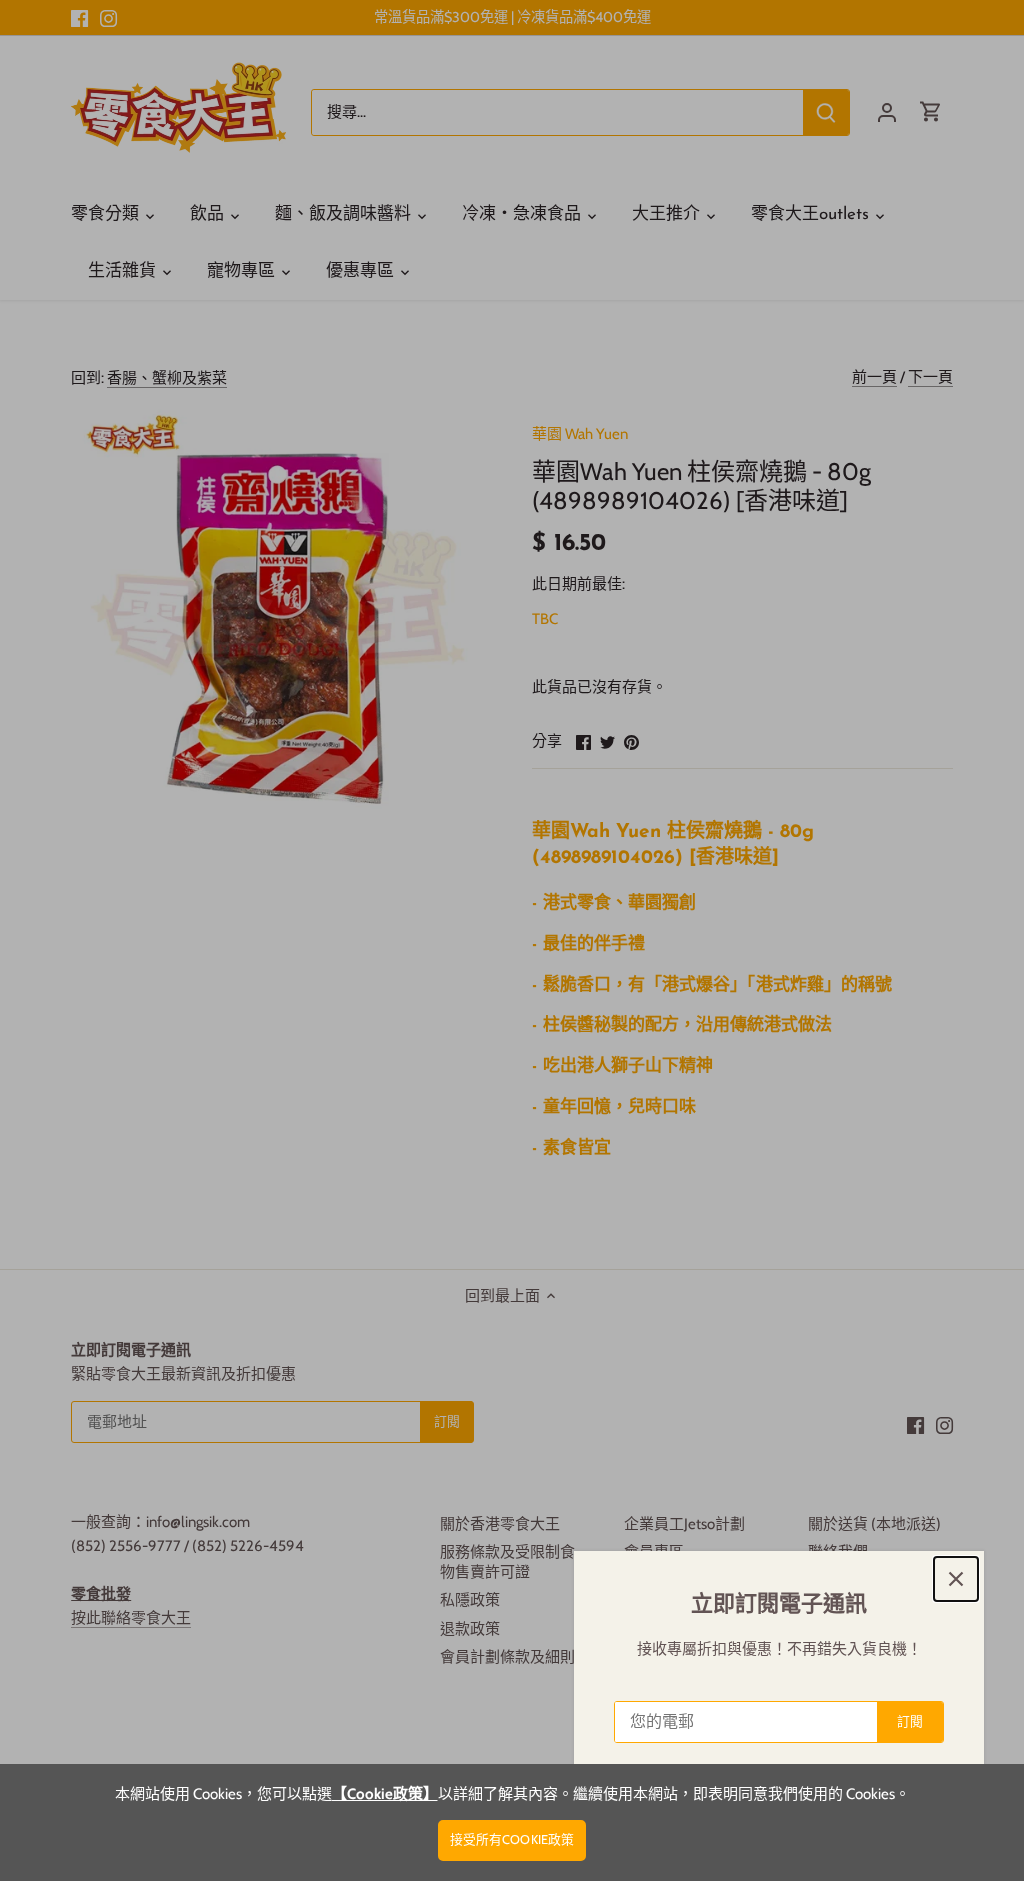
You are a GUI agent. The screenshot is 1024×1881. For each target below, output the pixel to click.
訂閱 (910, 1721)
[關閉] (956, 1579)
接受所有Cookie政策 (512, 1839)
